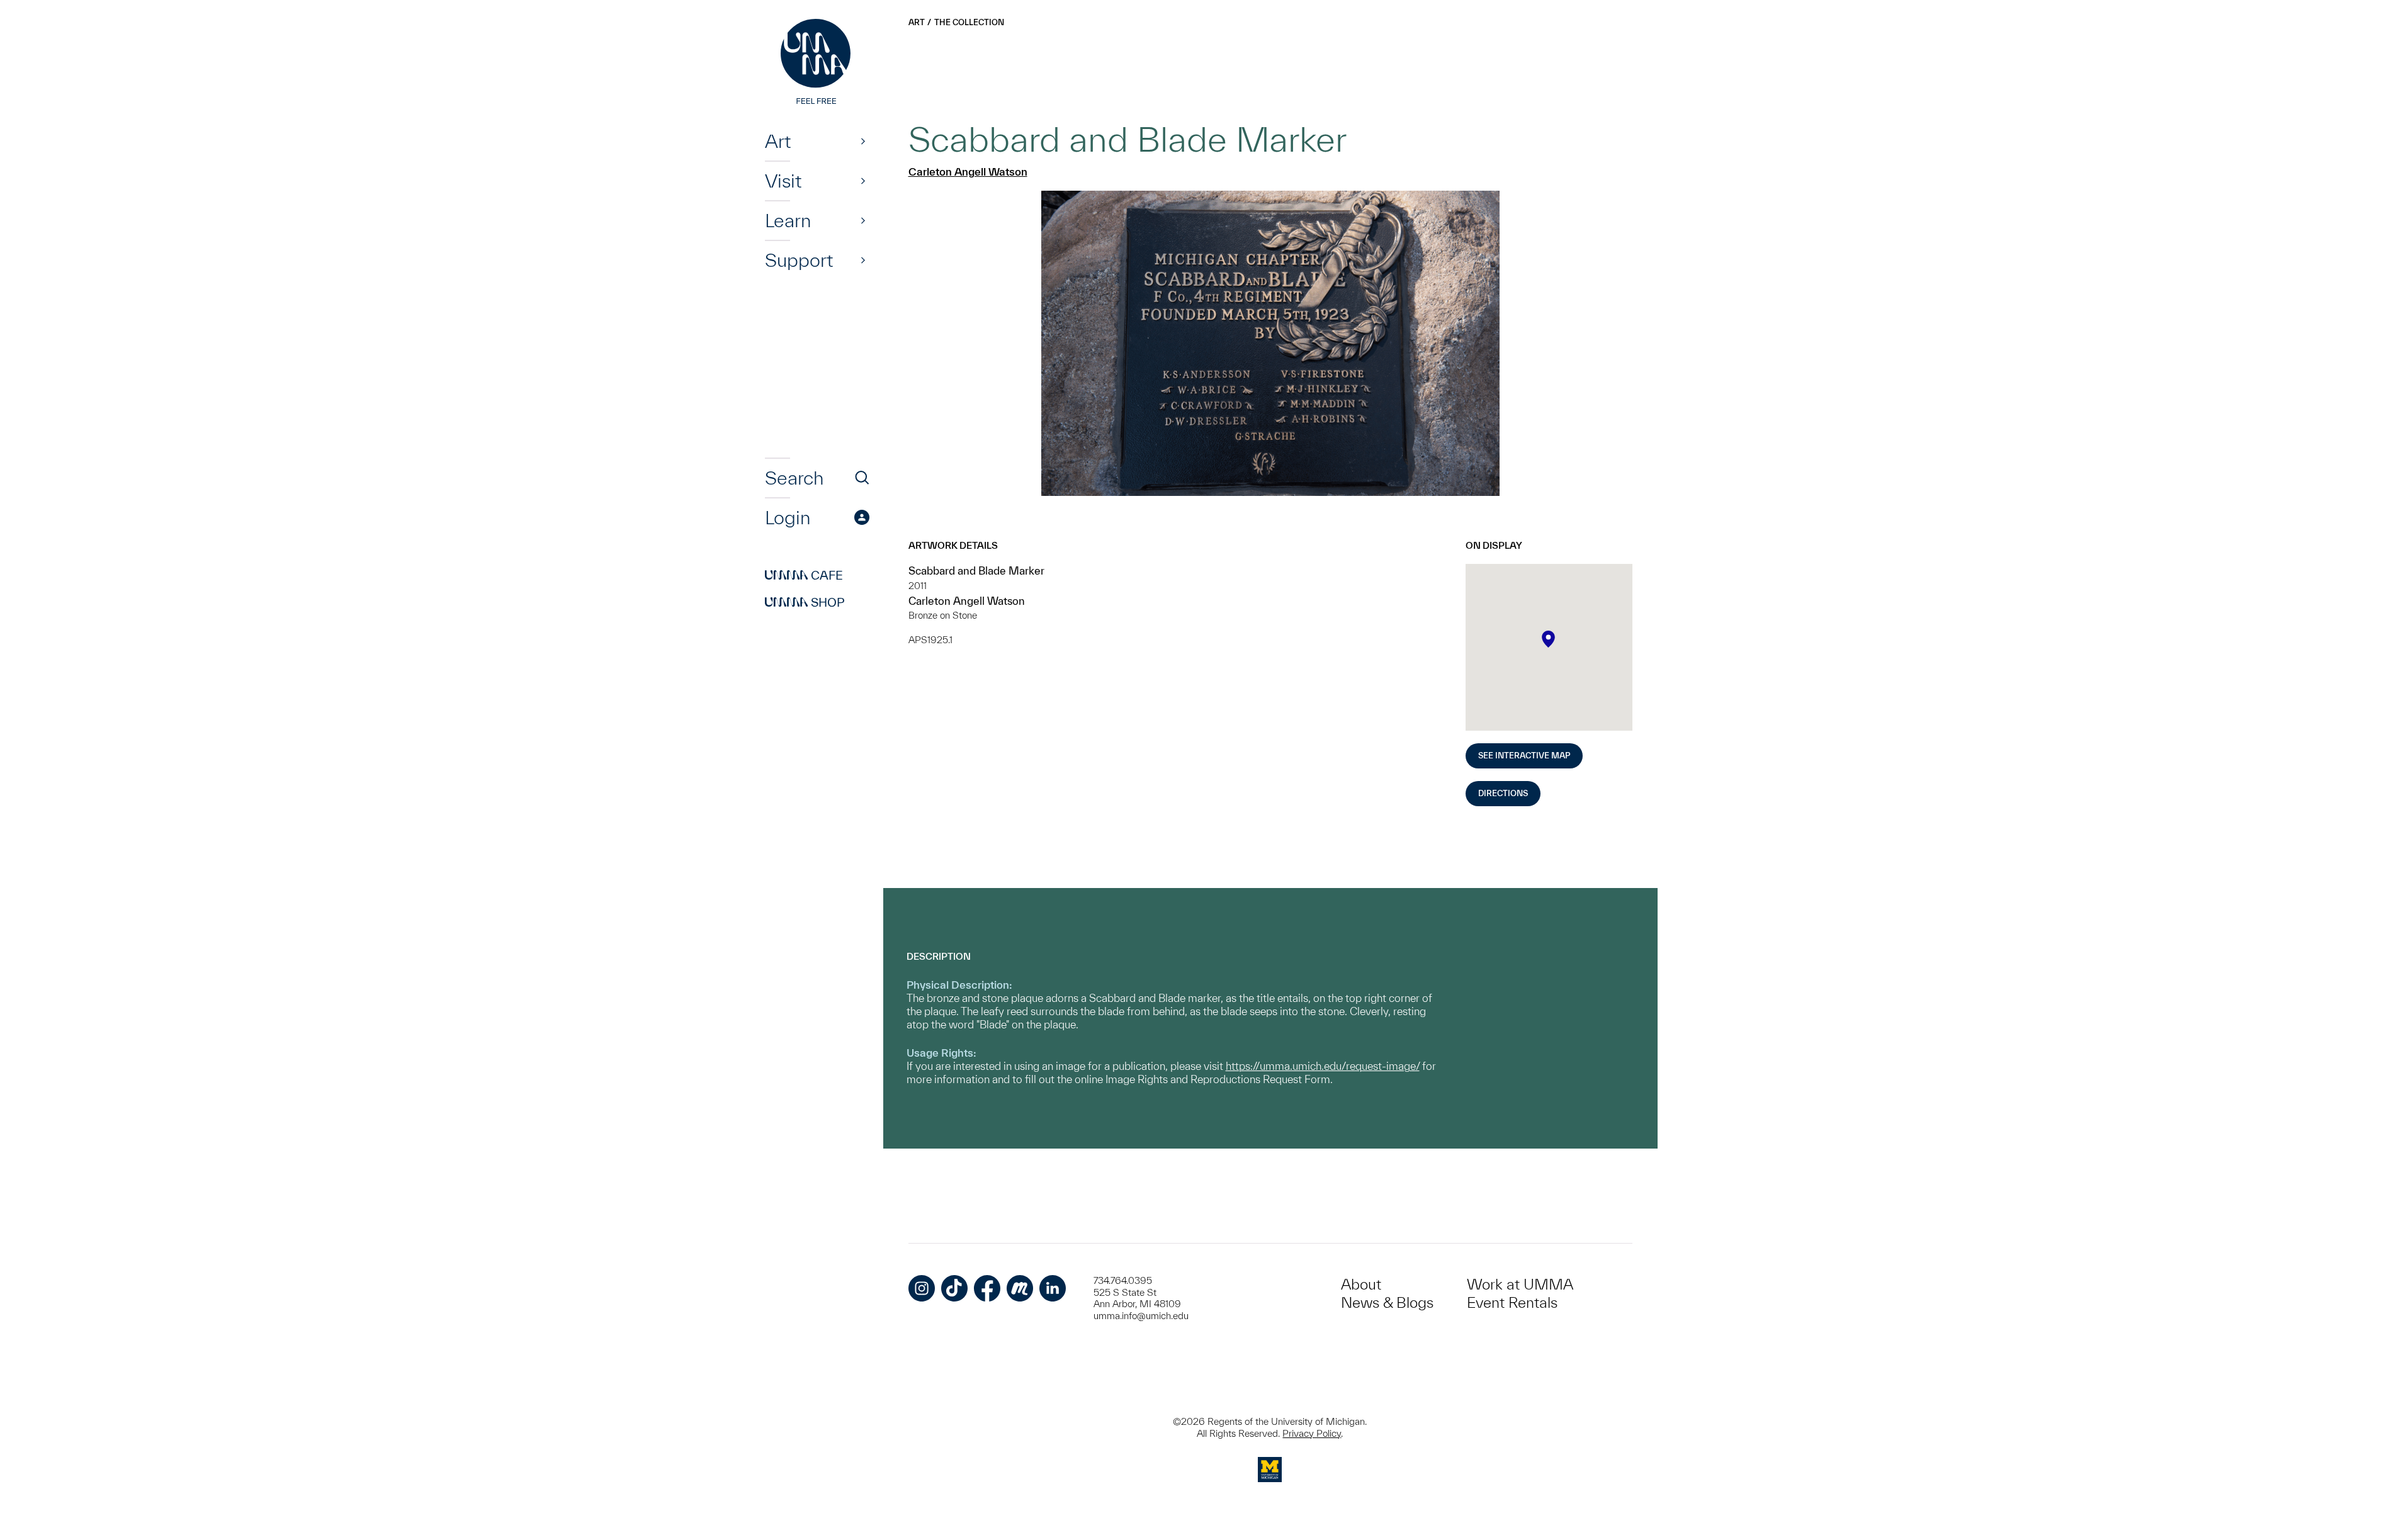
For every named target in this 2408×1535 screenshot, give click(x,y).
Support (799, 260)
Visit (783, 181)
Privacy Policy (1312, 1433)
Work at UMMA (1520, 1284)
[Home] (817, 63)
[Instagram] (922, 1288)
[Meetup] (1020, 1288)
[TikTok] (954, 1288)
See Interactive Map (1524, 756)
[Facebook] (987, 1288)
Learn (788, 220)
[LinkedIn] (1053, 1288)
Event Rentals (1512, 1302)
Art (778, 141)
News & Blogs (1387, 1302)
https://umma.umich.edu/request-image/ (1323, 1066)
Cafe (804, 575)
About (1361, 1284)
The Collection (969, 22)
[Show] (863, 141)
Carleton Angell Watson (968, 171)
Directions (1503, 793)
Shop (805, 602)
